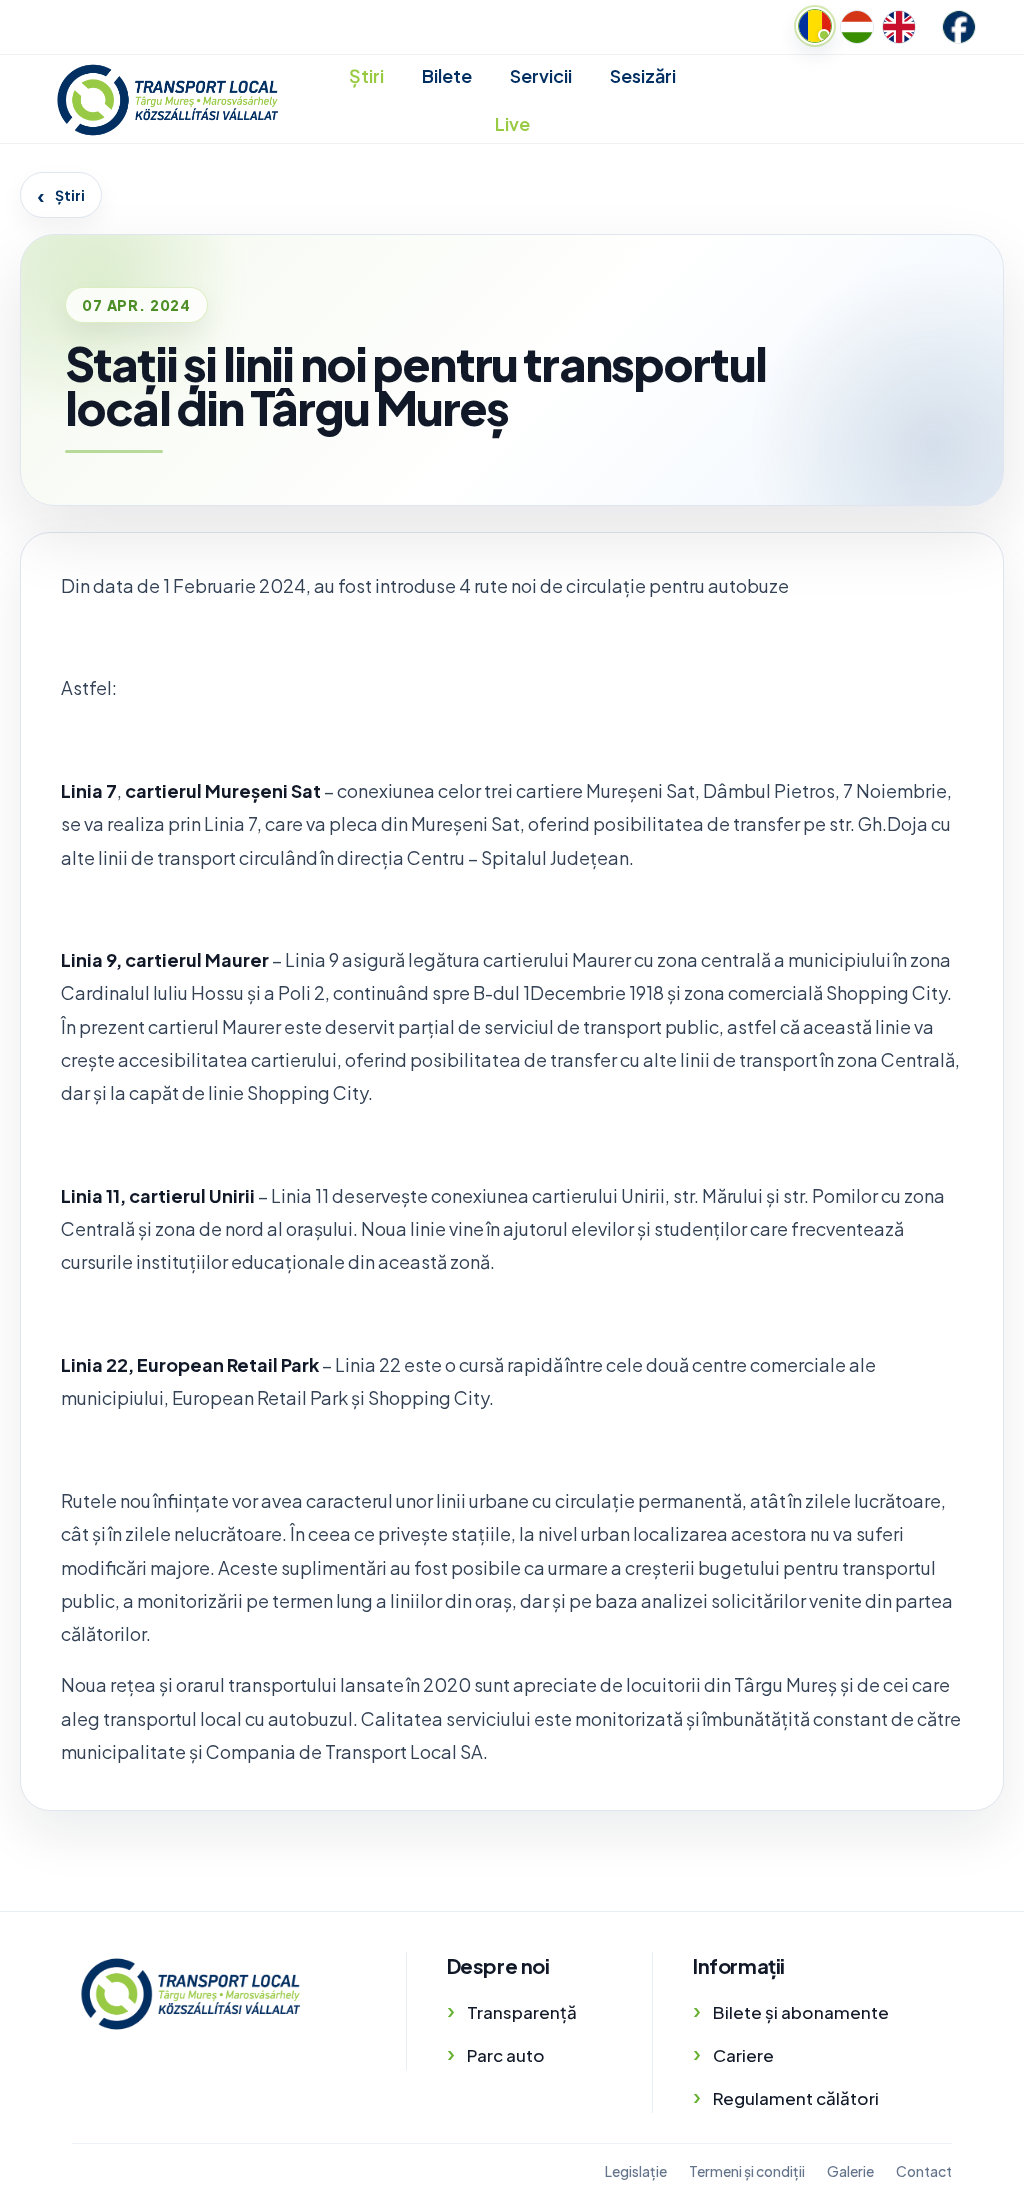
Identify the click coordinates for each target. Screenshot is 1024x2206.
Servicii (541, 75)
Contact (924, 2171)
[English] (899, 27)
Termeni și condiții (747, 2171)
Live (512, 123)
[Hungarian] (857, 27)
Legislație (636, 2171)
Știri (366, 75)
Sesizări (643, 75)
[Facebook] (959, 27)
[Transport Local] (190, 1994)
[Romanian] (815, 26)
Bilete (447, 75)
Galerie (850, 2171)
